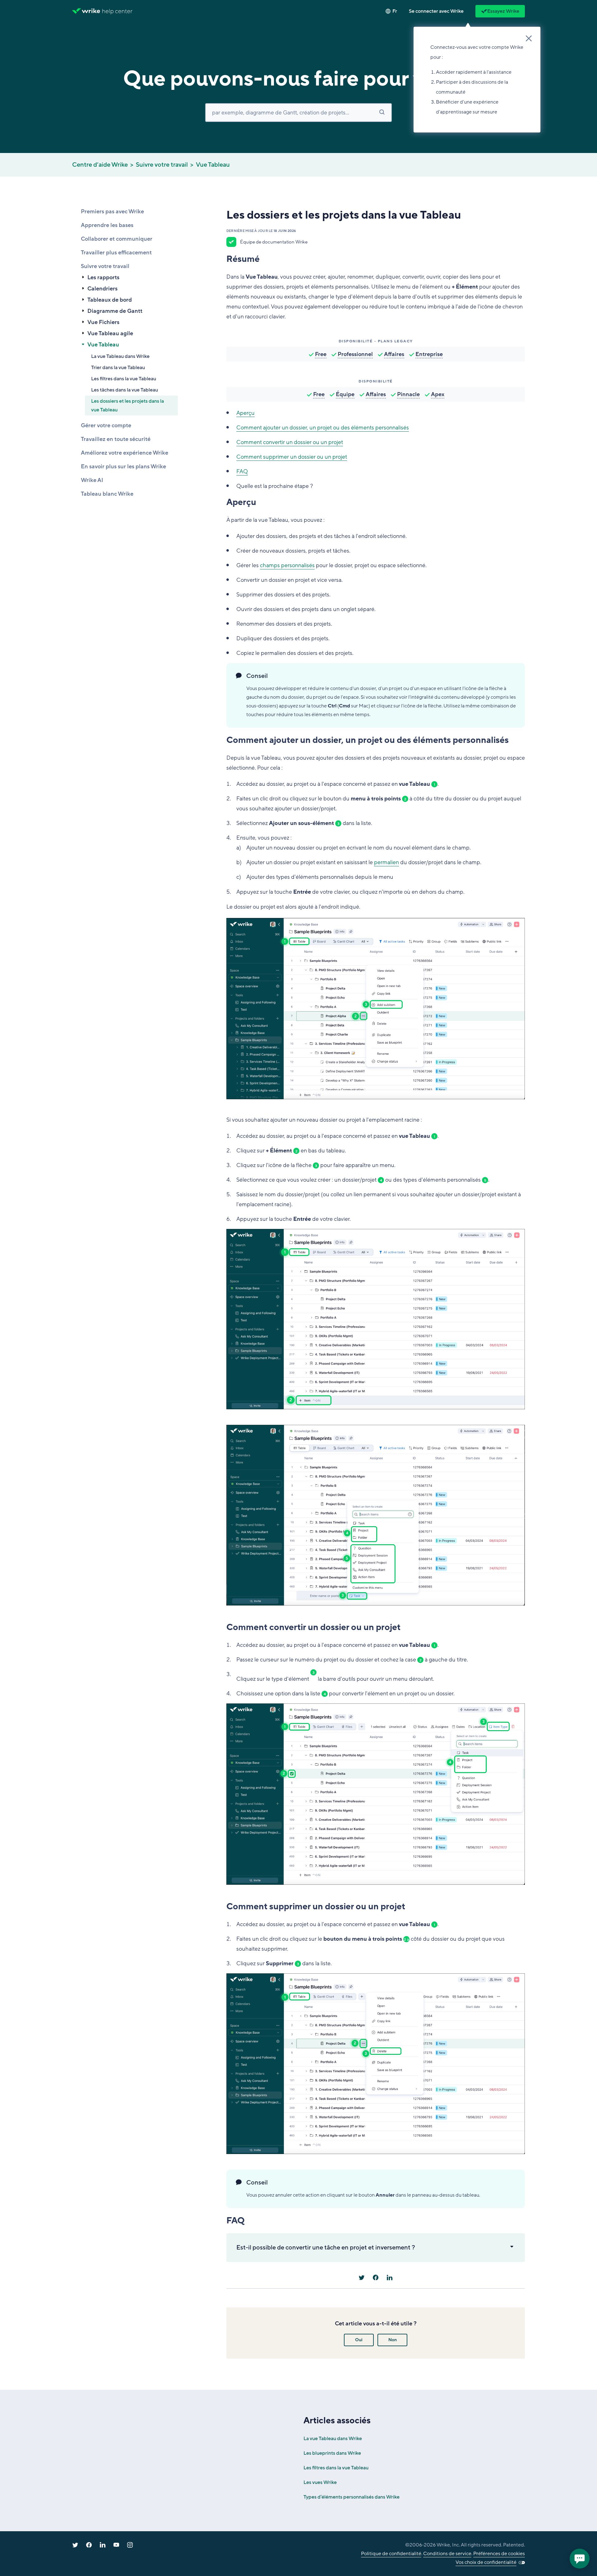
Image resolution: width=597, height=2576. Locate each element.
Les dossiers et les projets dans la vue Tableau (127, 405)
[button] (436, 11)
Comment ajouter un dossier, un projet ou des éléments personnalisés (323, 428)
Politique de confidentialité (391, 2554)
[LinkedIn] (390, 2277)
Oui (359, 2340)
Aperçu (245, 413)
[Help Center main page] (117, 11)
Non (393, 2340)
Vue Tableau (213, 165)
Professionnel (355, 354)
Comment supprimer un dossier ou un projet (292, 457)
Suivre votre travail (162, 165)
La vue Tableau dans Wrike (120, 356)
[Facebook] (376, 2277)
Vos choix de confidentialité (486, 2562)
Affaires (394, 354)
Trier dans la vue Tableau (118, 368)
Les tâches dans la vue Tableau (125, 390)
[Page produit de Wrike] (86, 11)
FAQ (242, 471)
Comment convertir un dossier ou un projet (290, 442)
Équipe (345, 394)
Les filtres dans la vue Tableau (124, 379)
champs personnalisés (287, 565)
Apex (438, 394)
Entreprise (429, 354)
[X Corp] (362, 2277)
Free (321, 354)
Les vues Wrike (320, 2482)
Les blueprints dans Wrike (332, 2453)
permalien (386, 862)
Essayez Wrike (503, 11)
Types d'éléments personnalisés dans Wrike (352, 2497)
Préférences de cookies (499, 2554)
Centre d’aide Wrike (100, 165)
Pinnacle (408, 394)
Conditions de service (447, 2554)
